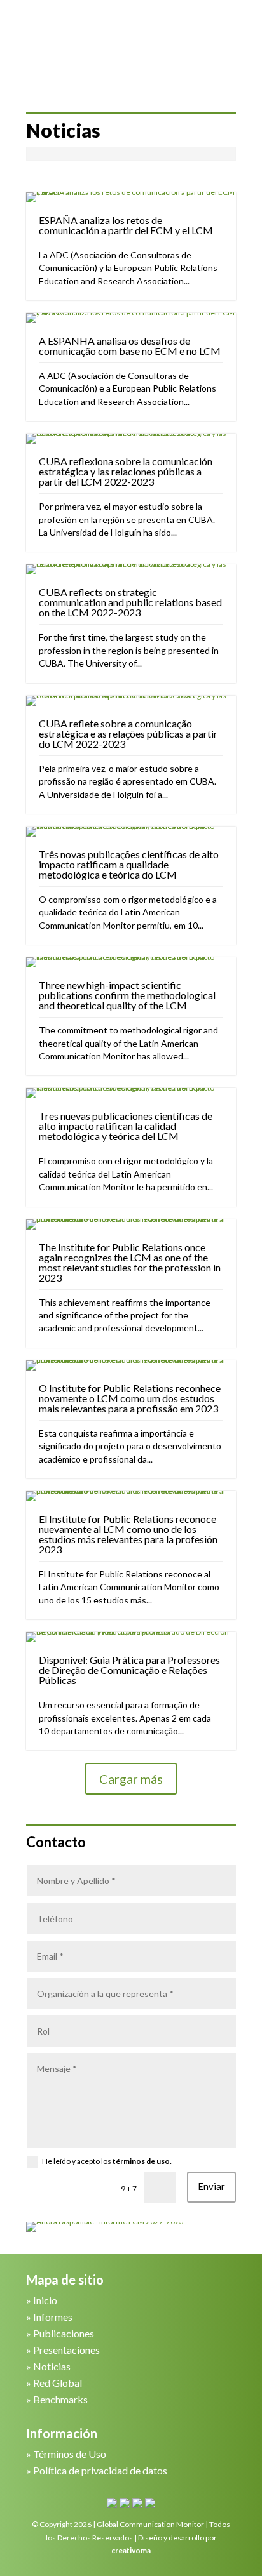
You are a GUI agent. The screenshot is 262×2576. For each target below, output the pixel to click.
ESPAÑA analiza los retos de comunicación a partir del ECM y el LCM (126, 225)
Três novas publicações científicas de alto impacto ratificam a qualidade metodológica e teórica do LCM (129, 864)
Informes (53, 2317)
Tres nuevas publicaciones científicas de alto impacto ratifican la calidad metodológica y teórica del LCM (126, 1126)
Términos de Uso (70, 2454)
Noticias (52, 2366)
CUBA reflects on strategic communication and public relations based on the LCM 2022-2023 (130, 602)
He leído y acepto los (107, 2161)
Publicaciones (64, 2333)
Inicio (45, 2300)
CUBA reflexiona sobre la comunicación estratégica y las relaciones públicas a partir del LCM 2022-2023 (126, 471)
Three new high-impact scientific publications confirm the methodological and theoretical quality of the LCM (127, 995)
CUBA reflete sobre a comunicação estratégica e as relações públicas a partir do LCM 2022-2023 (128, 734)
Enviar (211, 2186)
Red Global (58, 2383)
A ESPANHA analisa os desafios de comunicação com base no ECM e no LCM (130, 346)
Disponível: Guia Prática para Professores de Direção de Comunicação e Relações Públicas (129, 1670)
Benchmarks (60, 2399)
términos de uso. (142, 2161)
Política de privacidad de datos (100, 2470)
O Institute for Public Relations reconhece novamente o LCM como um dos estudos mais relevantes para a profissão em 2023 (130, 1398)
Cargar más (131, 1779)
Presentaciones (66, 2350)
